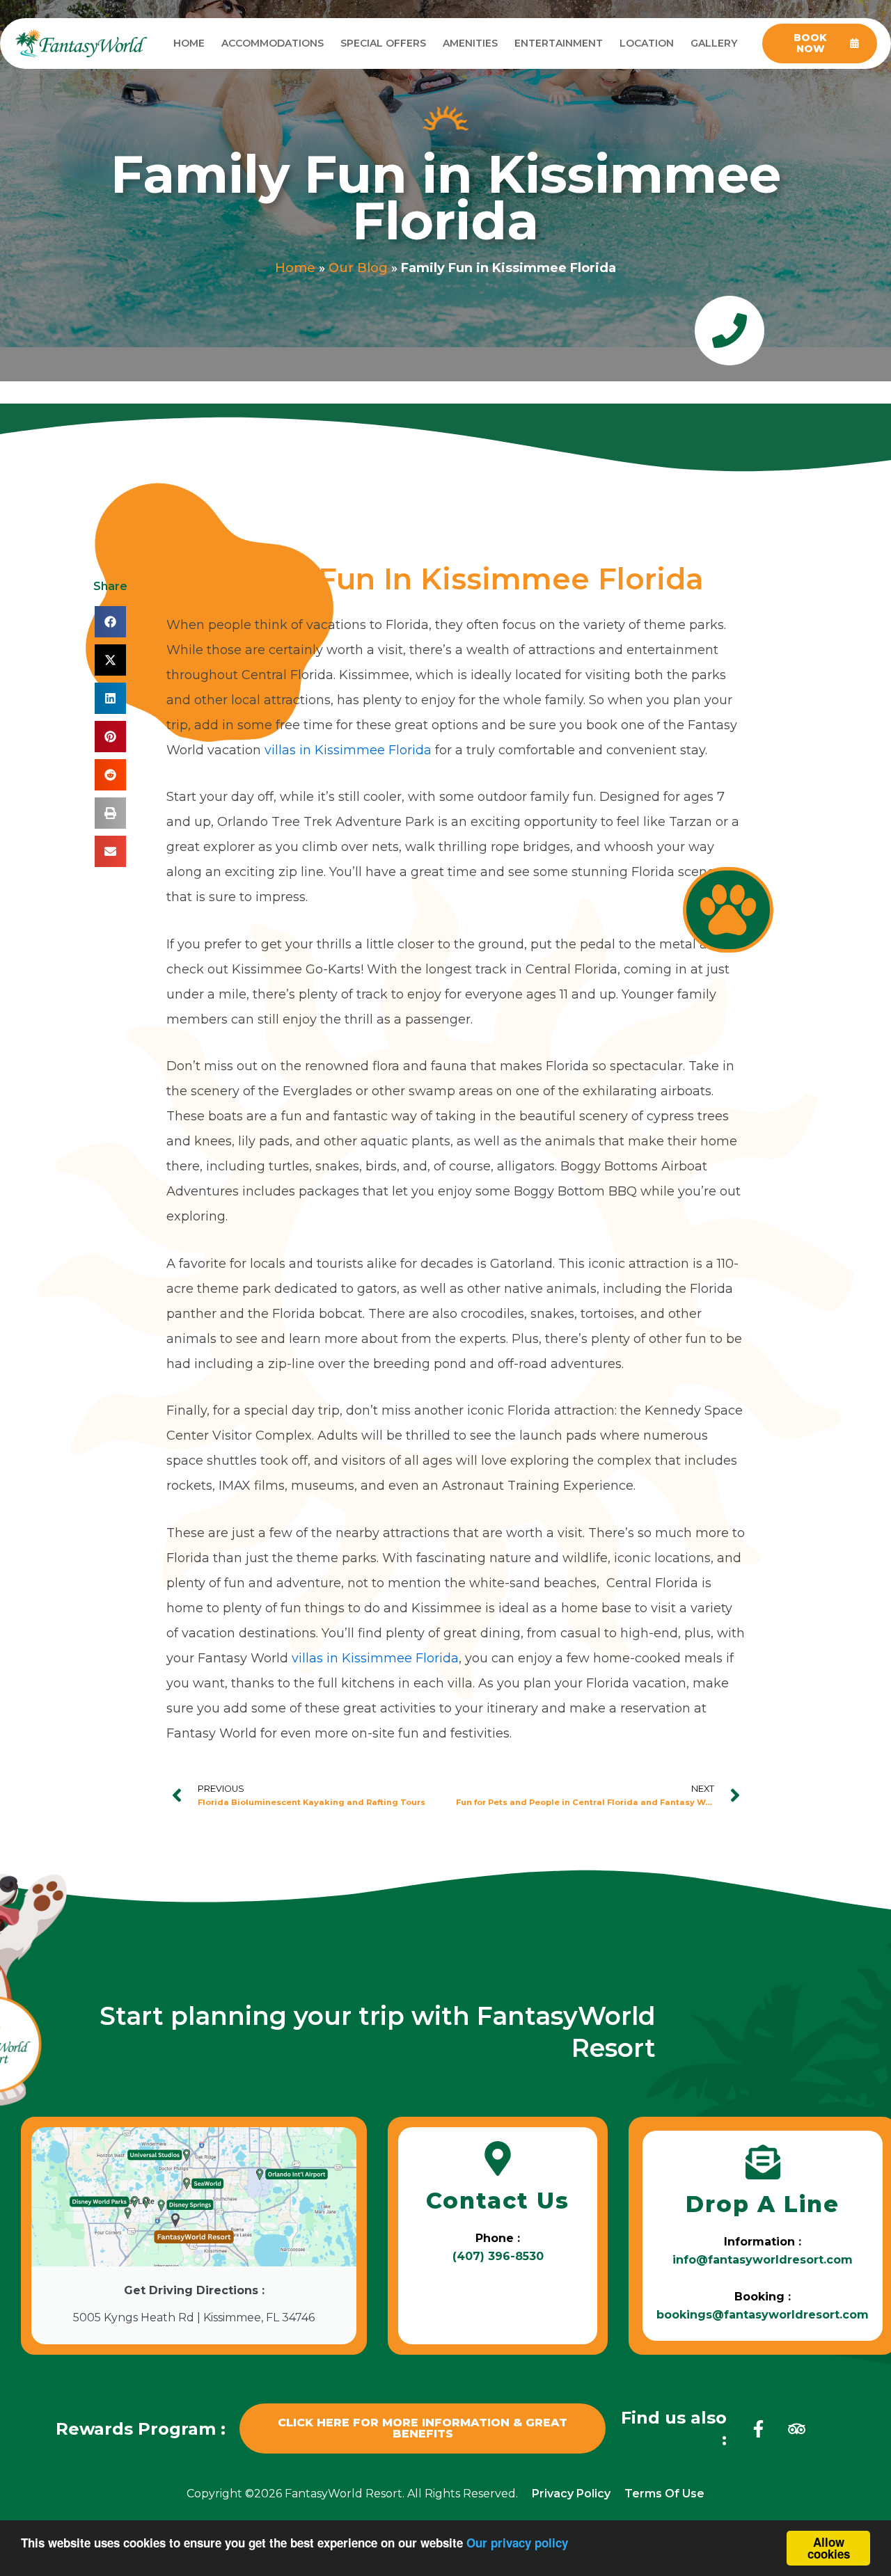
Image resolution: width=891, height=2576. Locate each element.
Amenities (470, 43)
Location (647, 43)
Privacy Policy (571, 2494)
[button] (110, 622)
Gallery (714, 43)
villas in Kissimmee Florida (348, 750)
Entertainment (559, 43)
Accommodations (273, 43)
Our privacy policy (517, 2543)
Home (189, 43)
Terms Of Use (664, 2494)
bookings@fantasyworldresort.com (763, 2315)
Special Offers (383, 43)
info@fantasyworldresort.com (763, 2260)
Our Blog (358, 268)
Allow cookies (829, 2548)
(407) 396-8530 (498, 2256)
